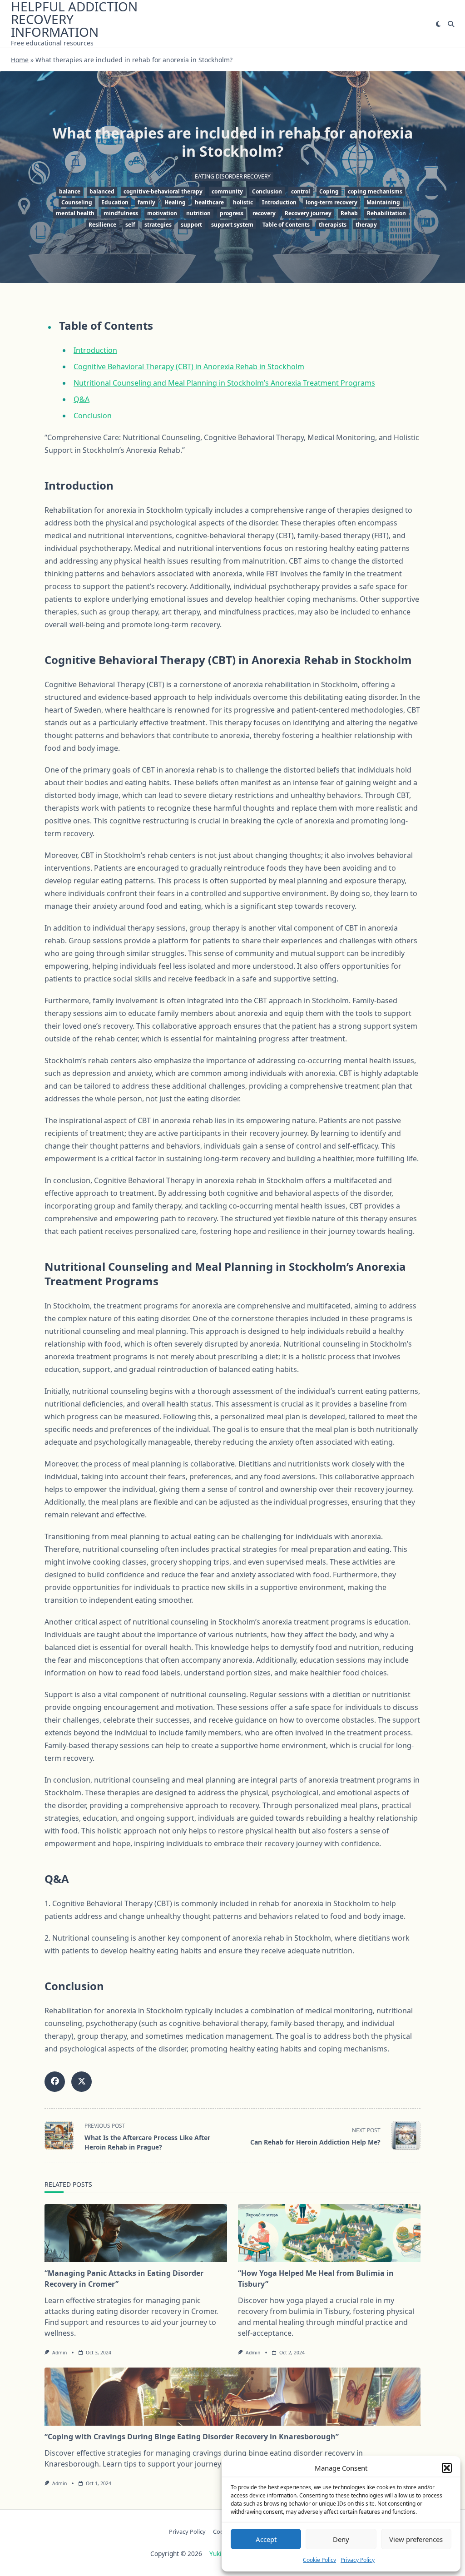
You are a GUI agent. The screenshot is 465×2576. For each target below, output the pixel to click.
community (227, 191)
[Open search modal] (451, 24)
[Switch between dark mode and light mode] (438, 24)
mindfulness (121, 213)
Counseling (77, 202)
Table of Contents (286, 225)
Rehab (349, 213)
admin (59, 2353)
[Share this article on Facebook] (55, 2082)
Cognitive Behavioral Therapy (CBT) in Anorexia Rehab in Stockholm (189, 367)
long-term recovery (331, 202)
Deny (341, 2539)
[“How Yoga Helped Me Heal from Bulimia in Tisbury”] (329, 2233)
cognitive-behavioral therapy (163, 191)
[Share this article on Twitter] (82, 2082)
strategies (158, 225)
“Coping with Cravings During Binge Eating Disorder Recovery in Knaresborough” (192, 2437)
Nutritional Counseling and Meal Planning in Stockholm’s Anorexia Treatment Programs (224, 383)
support (191, 225)
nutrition (198, 213)
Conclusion (267, 191)
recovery (264, 213)
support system (232, 225)
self (130, 225)
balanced (102, 191)
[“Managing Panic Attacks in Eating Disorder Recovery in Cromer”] (136, 2233)
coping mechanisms (375, 191)
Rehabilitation (386, 213)
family (146, 202)
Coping (329, 191)
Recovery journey (308, 213)
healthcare (209, 202)
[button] (447, 2468)
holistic (243, 202)
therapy (366, 225)
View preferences (416, 2539)
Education (115, 202)
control (301, 191)
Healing (175, 202)
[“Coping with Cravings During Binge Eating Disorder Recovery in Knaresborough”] (232, 2397)
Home (20, 60)
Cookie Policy (319, 2560)
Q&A (82, 399)
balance (70, 191)
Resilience (102, 225)
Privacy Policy (358, 2560)
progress (232, 213)
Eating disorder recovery (233, 176)
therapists (333, 225)
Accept (266, 2539)
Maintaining (383, 202)
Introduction (279, 202)
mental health (75, 213)
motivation (162, 213)
